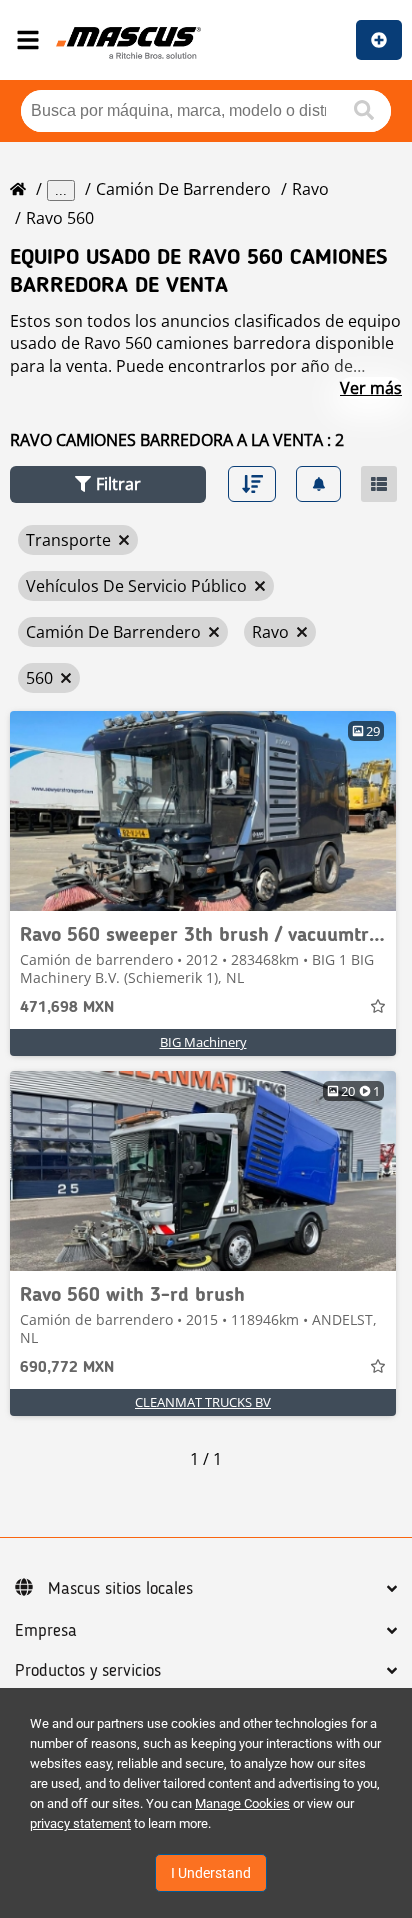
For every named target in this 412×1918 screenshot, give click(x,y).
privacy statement (80, 1823)
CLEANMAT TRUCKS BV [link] (203, 1402)
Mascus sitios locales (120, 1589)
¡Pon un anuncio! (379, 40)
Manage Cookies (242, 1803)
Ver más (371, 388)
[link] (203, 811)
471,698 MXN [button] (67, 1008)
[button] (108, 484)
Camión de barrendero (183, 189)
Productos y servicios (88, 1671)
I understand (211, 1873)
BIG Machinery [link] (203, 1042)
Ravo (310, 189)
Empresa (46, 1631)
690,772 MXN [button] (67, 1368)
